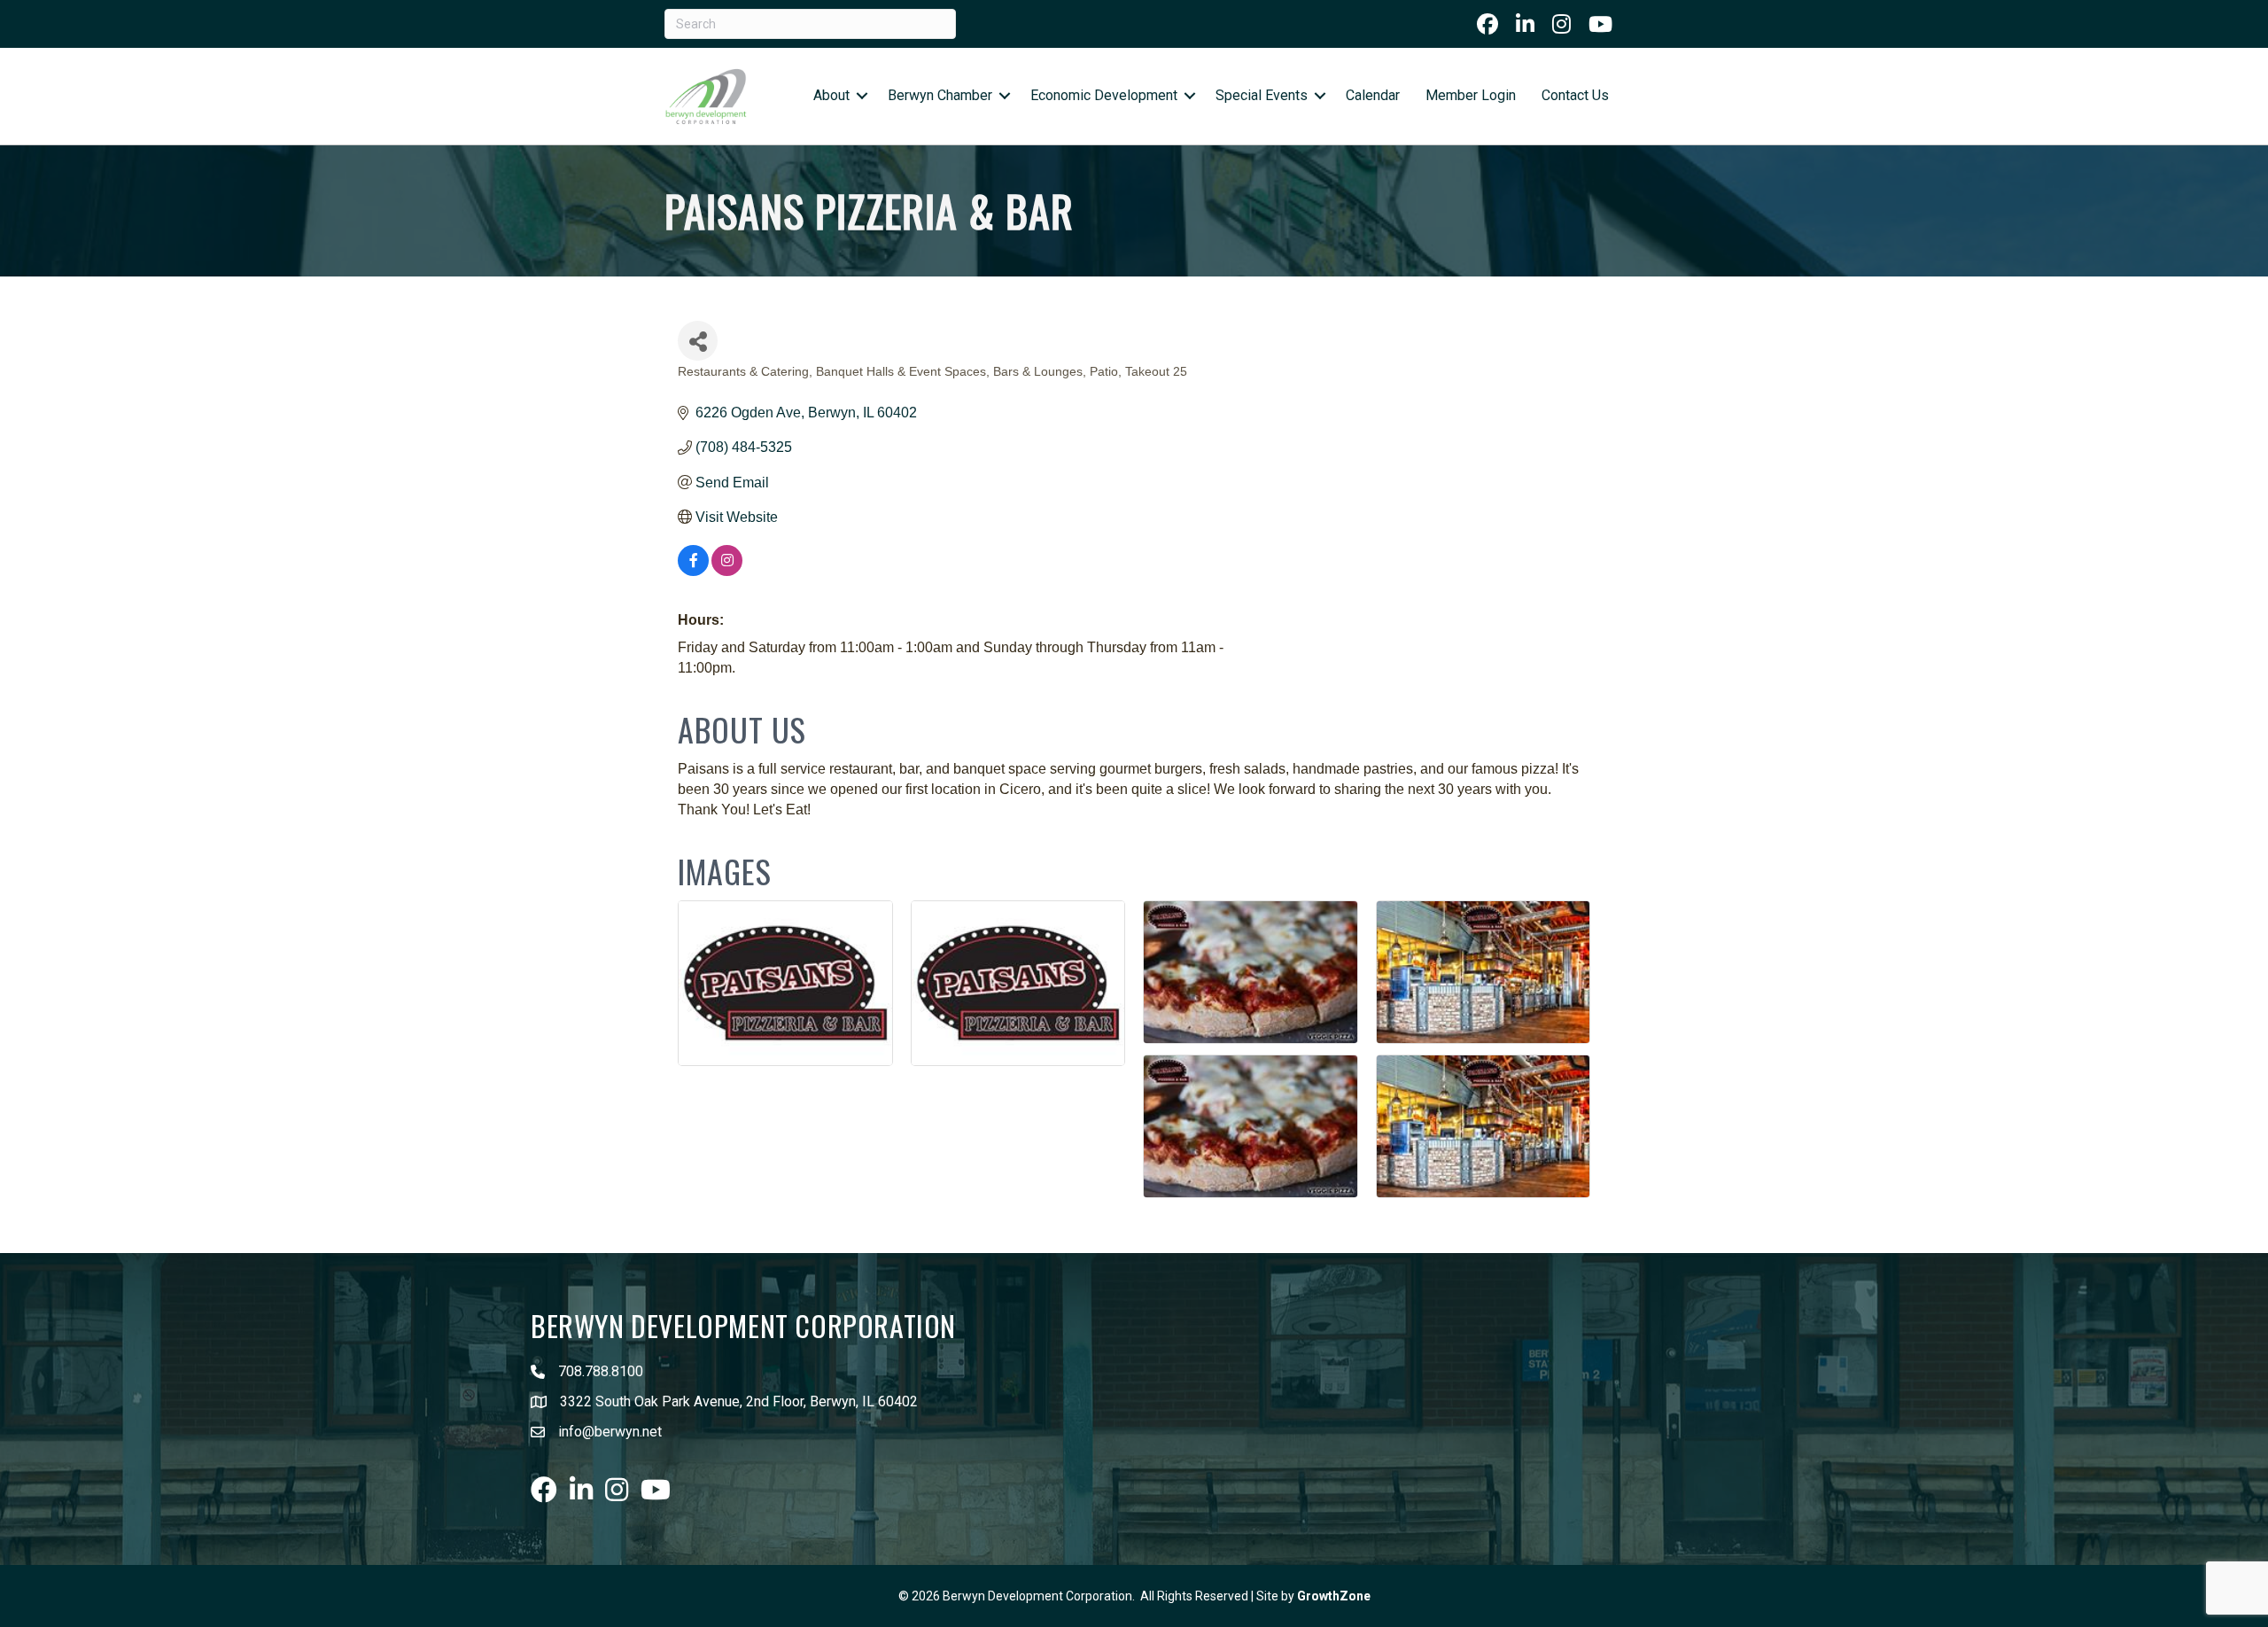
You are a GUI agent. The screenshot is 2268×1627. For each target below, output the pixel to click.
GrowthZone (1334, 1596)
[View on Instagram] (727, 571)
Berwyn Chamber (940, 95)
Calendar (1373, 95)
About (831, 95)
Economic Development (1104, 95)
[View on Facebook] (693, 571)
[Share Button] (698, 341)
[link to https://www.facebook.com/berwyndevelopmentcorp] (1487, 24)
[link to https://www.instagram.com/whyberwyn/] (1561, 24)
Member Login (1471, 95)
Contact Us (1575, 95)
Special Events (1262, 95)
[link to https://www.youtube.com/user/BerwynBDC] (1600, 24)
